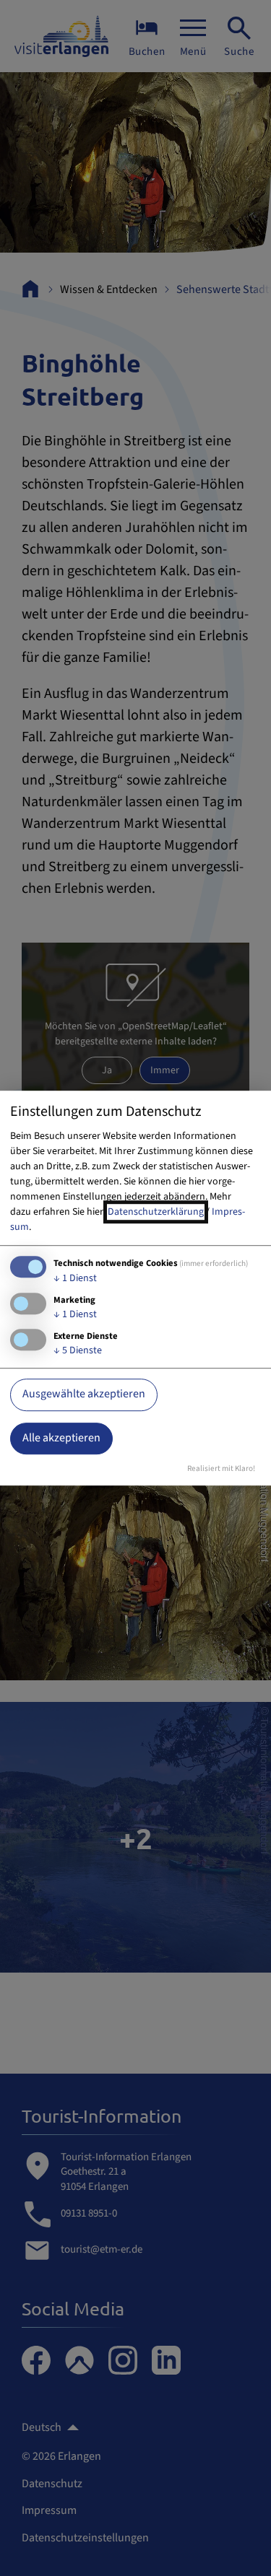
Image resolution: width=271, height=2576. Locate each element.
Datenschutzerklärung (156, 1212)
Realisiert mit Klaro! (221, 1469)
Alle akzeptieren (61, 1438)
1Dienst (75, 1278)
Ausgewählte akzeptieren (84, 1394)
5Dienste (78, 1350)
